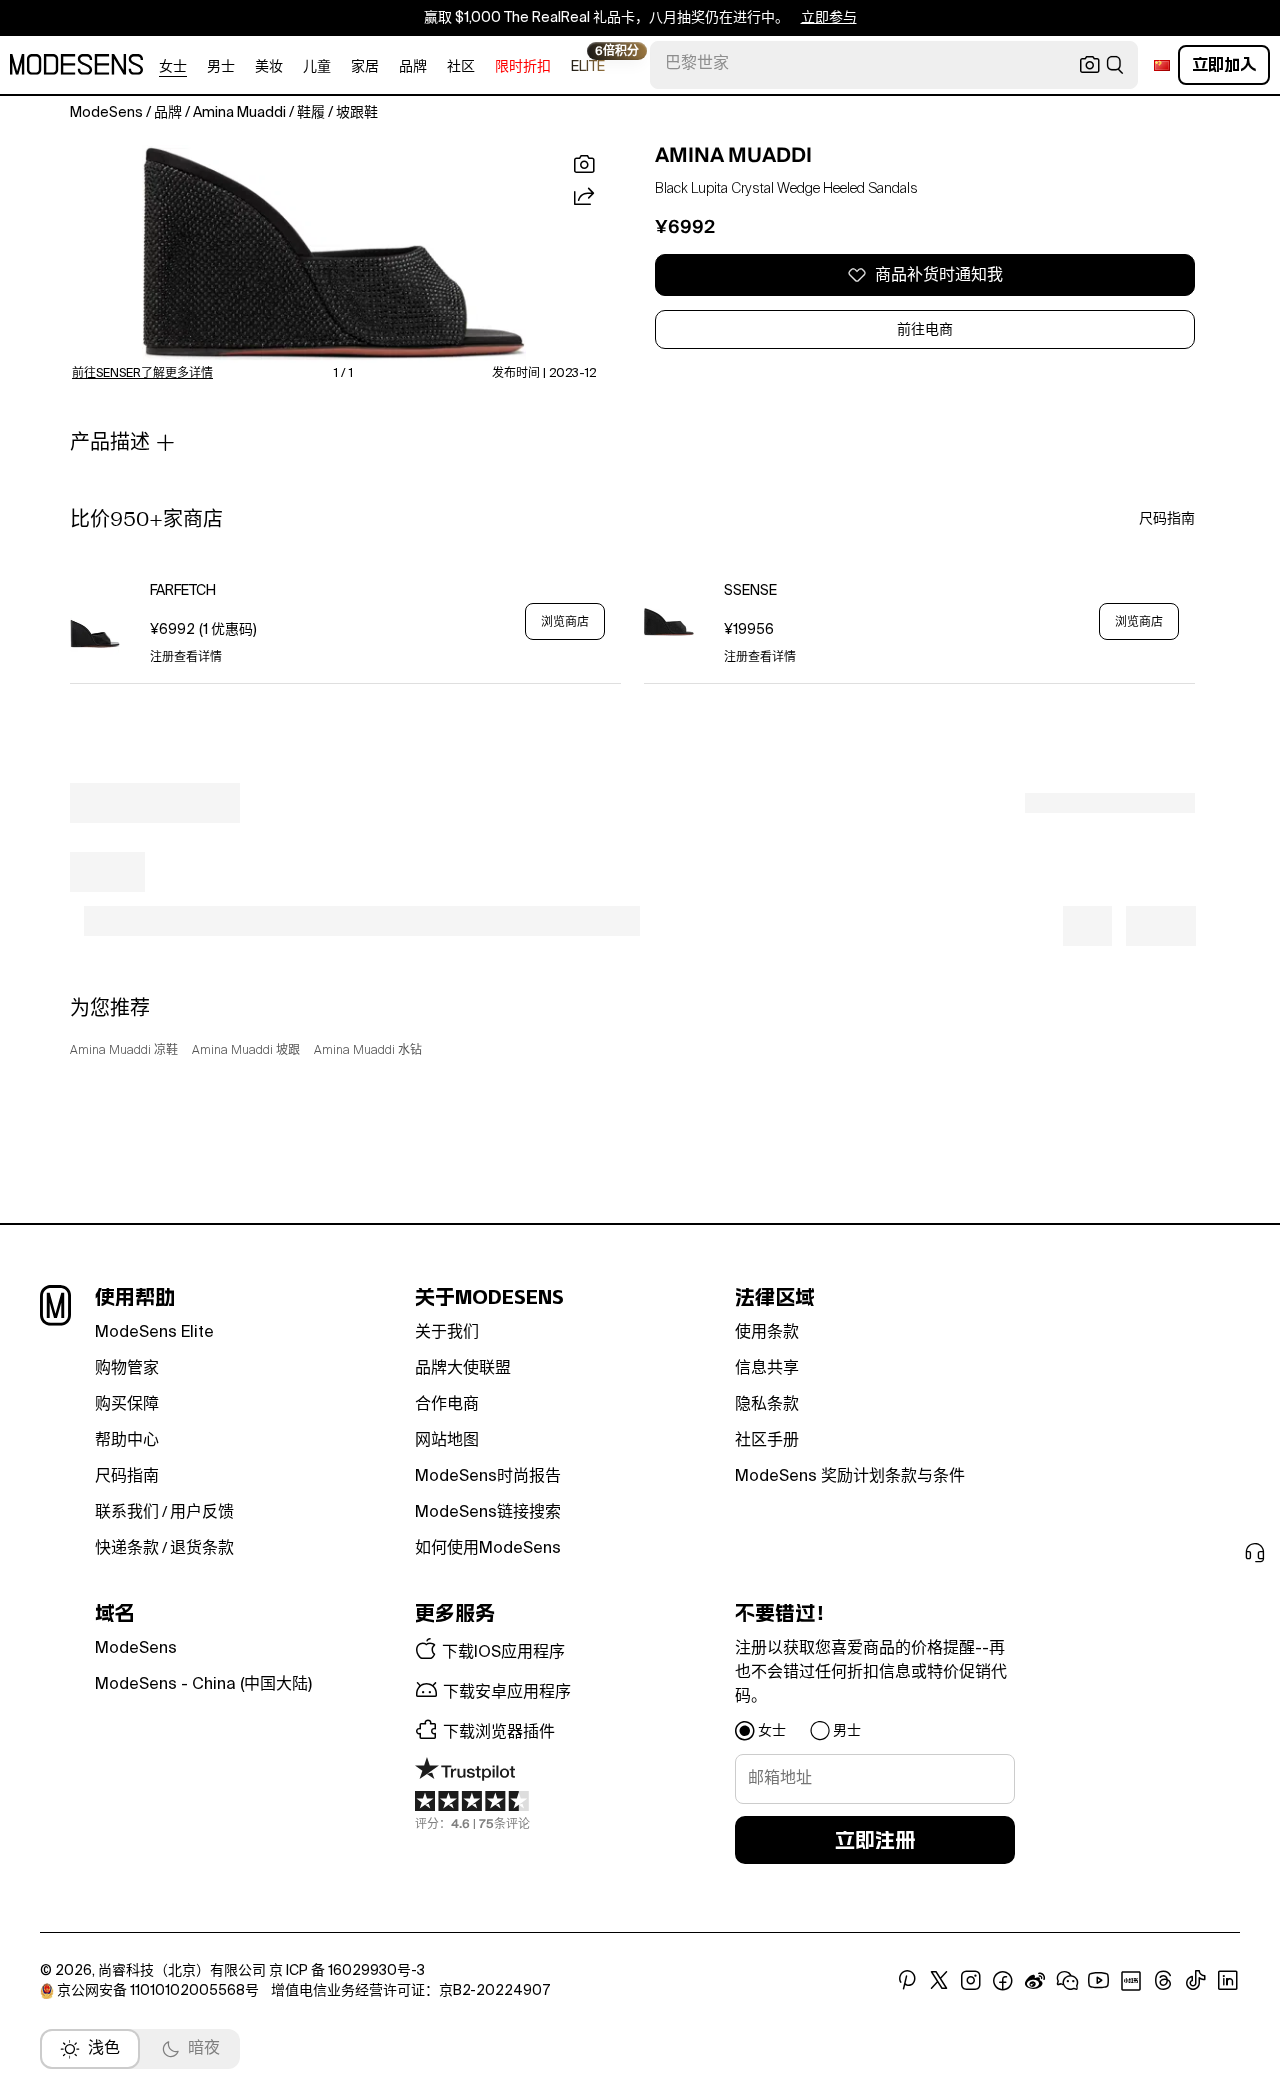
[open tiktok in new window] (1196, 1981)
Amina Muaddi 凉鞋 (124, 1051)
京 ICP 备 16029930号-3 (347, 1971)
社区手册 (767, 1441)
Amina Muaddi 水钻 (368, 1051)
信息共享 (767, 1369)
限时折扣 (523, 67)
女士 (173, 67)
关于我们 (447, 1333)
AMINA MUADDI (733, 155)
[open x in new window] (939, 1981)
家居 (365, 67)
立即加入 (1224, 64)
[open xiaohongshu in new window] (1131, 1981)
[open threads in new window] (1163, 1981)
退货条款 (202, 1549)
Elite (588, 65)
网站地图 (447, 1441)
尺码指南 (127, 1477)
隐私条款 (767, 1405)
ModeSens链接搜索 (488, 1513)
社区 (461, 67)
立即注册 (875, 1840)
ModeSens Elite (154, 1333)
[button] (334, 254)
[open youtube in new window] (1099, 1981)
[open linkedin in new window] (1228, 1981)
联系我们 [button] (127, 1513)
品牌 (413, 67)
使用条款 (767, 1333)
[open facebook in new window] (1003, 1981)
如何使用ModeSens (488, 1549)
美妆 (269, 67)
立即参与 (829, 18)
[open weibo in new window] (1035, 1981)
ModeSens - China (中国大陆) (203, 1685)
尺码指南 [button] (1167, 519)
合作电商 (447, 1405)
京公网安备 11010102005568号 (158, 1991)
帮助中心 (127, 1441)
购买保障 (127, 1405)
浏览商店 (565, 622)
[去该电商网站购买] (95, 621)
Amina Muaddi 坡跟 (246, 1051)
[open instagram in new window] (971, 1981)
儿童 (317, 67)
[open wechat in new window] (1067, 1981)
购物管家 (127, 1369)
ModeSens (136, 1649)
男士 (221, 67)
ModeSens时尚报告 (488, 1477)
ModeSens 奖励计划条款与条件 (850, 1477)
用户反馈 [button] (202, 1513)
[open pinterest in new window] (907, 1981)
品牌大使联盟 (463, 1369)
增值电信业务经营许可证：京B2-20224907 (410, 1991)
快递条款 (127, 1549)
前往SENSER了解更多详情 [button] (142, 374)
